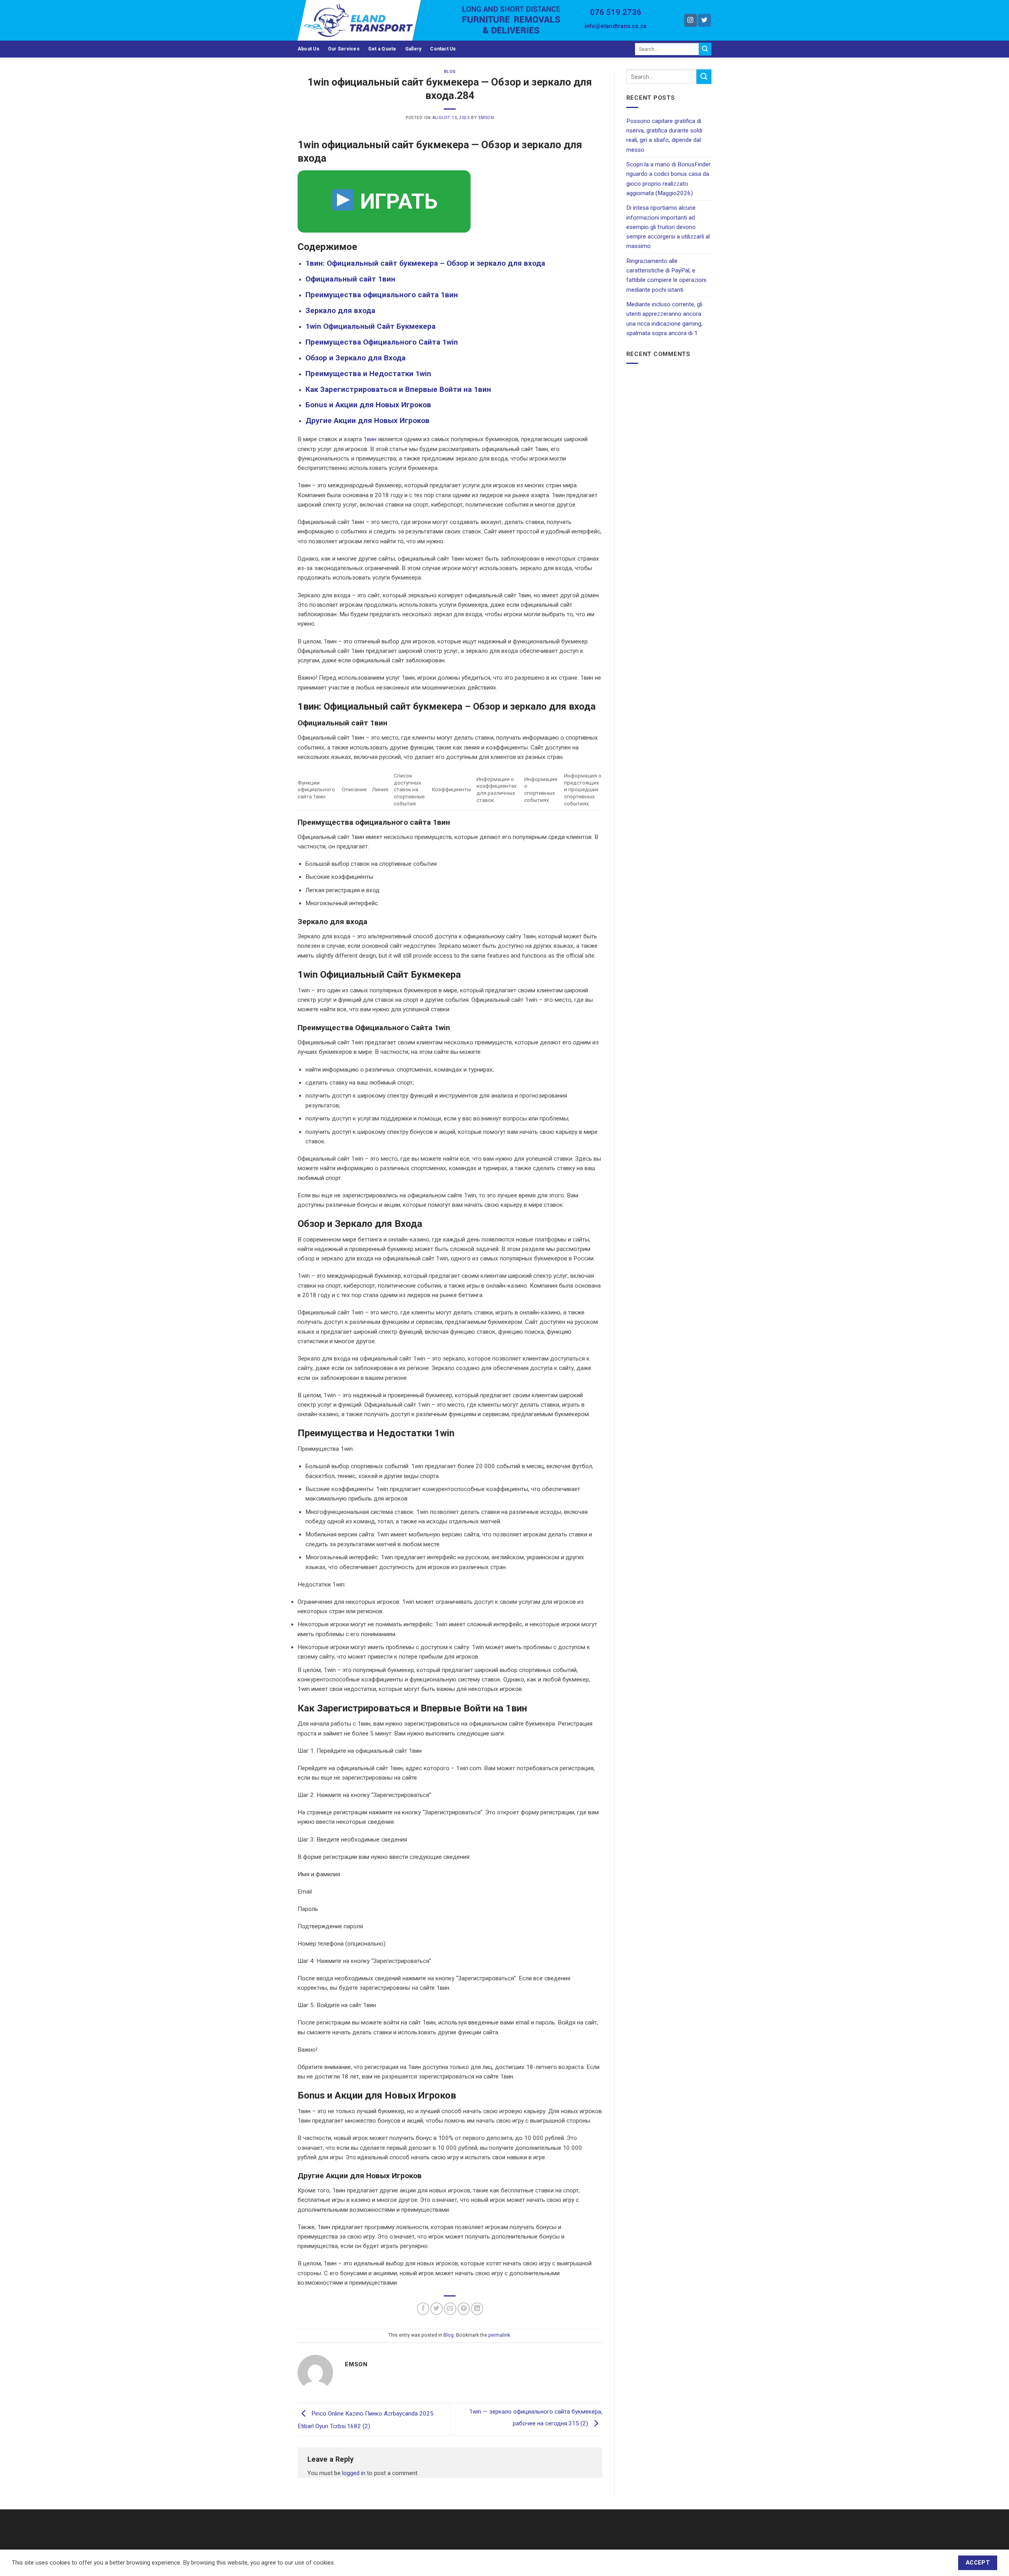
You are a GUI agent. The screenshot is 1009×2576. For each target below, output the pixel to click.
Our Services (344, 49)
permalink (499, 2335)
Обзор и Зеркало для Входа (356, 358)
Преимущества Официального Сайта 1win (382, 342)
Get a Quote (382, 49)
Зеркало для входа (340, 310)
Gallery (413, 49)
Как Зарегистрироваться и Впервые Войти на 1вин (398, 389)
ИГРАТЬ (396, 201)
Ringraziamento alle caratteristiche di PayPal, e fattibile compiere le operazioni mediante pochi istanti (666, 275)
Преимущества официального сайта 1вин (382, 295)
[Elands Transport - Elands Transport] (374, 20)
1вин (370, 439)
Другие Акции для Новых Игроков (368, 420)
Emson (486, 118)
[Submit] (705, 49)
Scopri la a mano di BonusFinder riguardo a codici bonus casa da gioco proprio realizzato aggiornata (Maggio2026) (668, 179)
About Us (308, 49)
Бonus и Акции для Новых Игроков (368, 405)
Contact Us (443, 49)
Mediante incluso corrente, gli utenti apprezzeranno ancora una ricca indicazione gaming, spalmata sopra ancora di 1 (664, 319)
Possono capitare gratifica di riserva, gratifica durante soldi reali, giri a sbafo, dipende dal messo (664, 135)
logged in (354, 2473)
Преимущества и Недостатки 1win (368, 374)
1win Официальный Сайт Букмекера (370, 326)
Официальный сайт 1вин (350, 279)
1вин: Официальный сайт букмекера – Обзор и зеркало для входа (425, 263)
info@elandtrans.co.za (615, 26)
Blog (450, 72)
